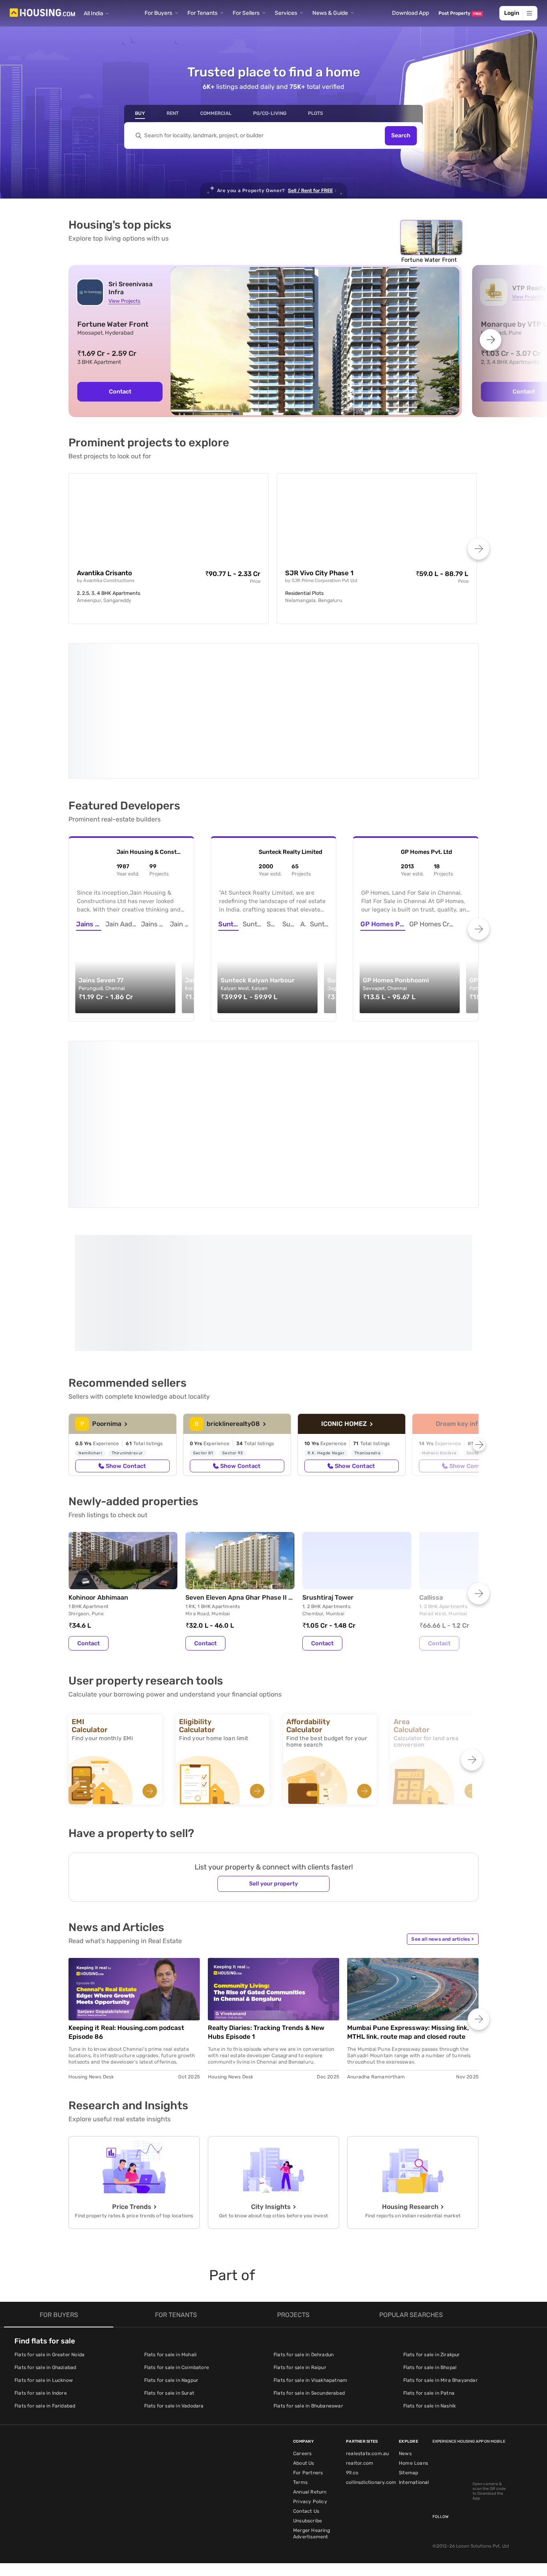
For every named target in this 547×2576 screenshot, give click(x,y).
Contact (120, 392)
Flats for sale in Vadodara (174, 2256)
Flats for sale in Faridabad (45, 2256)
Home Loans (413, 2313)
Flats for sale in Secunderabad (309, 2243)
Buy (140, 113)
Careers (302, 2303)
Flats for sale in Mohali (171, 2205)
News (405, 2303)
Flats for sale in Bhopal (430, 2217)
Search (401, 136)
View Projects (124, 301)
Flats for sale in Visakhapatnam (310, 2230)
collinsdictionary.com (371, 2332)
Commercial (216, 113)
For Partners (308, 2323)
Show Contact (126, 1316)
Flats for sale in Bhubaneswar (308, 2256)
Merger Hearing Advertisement (312, 2383)
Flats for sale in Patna (429, 2243)
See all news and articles (442, 1789)
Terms (300, 2332)
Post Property (460, 13)
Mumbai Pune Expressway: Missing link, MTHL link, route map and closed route (408, 1882)
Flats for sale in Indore (41, 2243)
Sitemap (408, 2323)
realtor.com (360, 2313)
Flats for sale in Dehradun (304, 2205)
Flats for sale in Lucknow (44, 2230)
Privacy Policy (310, 2351)
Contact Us (306, 2361)
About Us (304, 2313)
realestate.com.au (367, 2303)
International (414, 2332)
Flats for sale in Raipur (300, 2217)
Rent (173, 113)
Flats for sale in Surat (169, 2243)
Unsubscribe (308, 2371)
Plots (316, 113)
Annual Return (310, 2342)
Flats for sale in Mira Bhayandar (440, 2230)
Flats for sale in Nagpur (171, 2230)
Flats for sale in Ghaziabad (45, 2217)
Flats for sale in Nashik (430, 2256)
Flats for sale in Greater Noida (49, 2205)
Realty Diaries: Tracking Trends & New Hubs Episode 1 (266, 1882)
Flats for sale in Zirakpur (432, 2205)
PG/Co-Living (270, 113)
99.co (352, 2323)
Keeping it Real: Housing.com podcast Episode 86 (126, 1882)
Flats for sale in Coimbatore (177, 2217)
